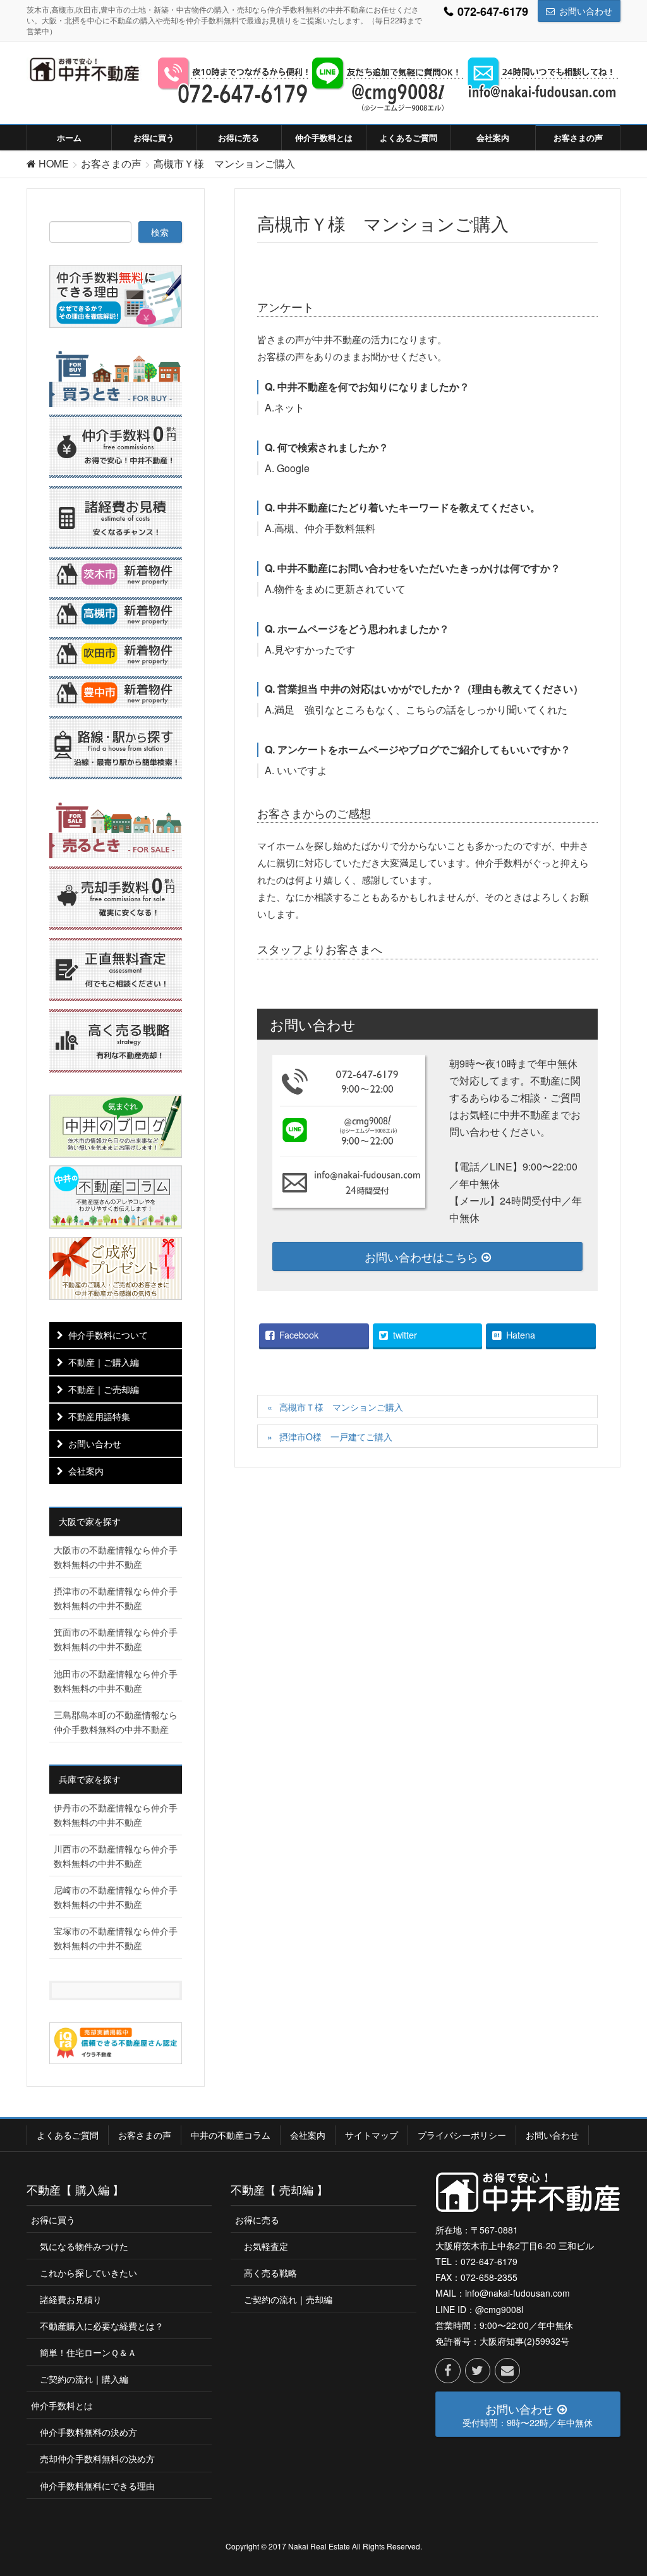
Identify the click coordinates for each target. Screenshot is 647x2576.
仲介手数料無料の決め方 (88, 2432)
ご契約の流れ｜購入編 (84, 2379)
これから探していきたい (88, 2273)
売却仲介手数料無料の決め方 (97, 2458)
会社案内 (86, 1471)
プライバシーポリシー (462, 2135)
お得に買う (53, 2220)
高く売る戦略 (270, 2273)
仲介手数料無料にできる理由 (97, 2486)
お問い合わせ (586, 11)
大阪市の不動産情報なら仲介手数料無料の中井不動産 (116, 1557)
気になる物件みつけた (84, 2246)
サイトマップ (372, 2135)
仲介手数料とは (62, 2405)
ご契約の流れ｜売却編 (288, 2299)
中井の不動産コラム (231, 2135)
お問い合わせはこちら (423, 1256)
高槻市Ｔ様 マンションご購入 (341, 1407)
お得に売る (257, 2220)
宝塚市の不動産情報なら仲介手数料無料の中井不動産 (116, 1938)
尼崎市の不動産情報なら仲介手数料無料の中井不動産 (116, 1897)
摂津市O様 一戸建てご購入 (336, 1437)
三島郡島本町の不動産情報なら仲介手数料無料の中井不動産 (116, 1722)
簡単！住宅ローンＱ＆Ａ (88, 2352)
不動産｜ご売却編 (104, 1389)
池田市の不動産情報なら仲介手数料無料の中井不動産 (116, 1681)
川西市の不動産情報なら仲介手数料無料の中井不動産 (116, 1856)
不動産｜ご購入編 (104, 1362)
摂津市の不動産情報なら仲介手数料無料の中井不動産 (116, 1598)
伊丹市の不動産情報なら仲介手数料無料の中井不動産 (116, 1815)
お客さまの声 (145, 2135)
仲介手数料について (108, 1335)
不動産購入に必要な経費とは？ (102, 2326)
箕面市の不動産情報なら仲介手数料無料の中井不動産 (116, 1639)
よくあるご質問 (68, 2135)
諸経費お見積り (71, 2299)
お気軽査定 (266, 2246)
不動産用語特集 (99, 1416)
